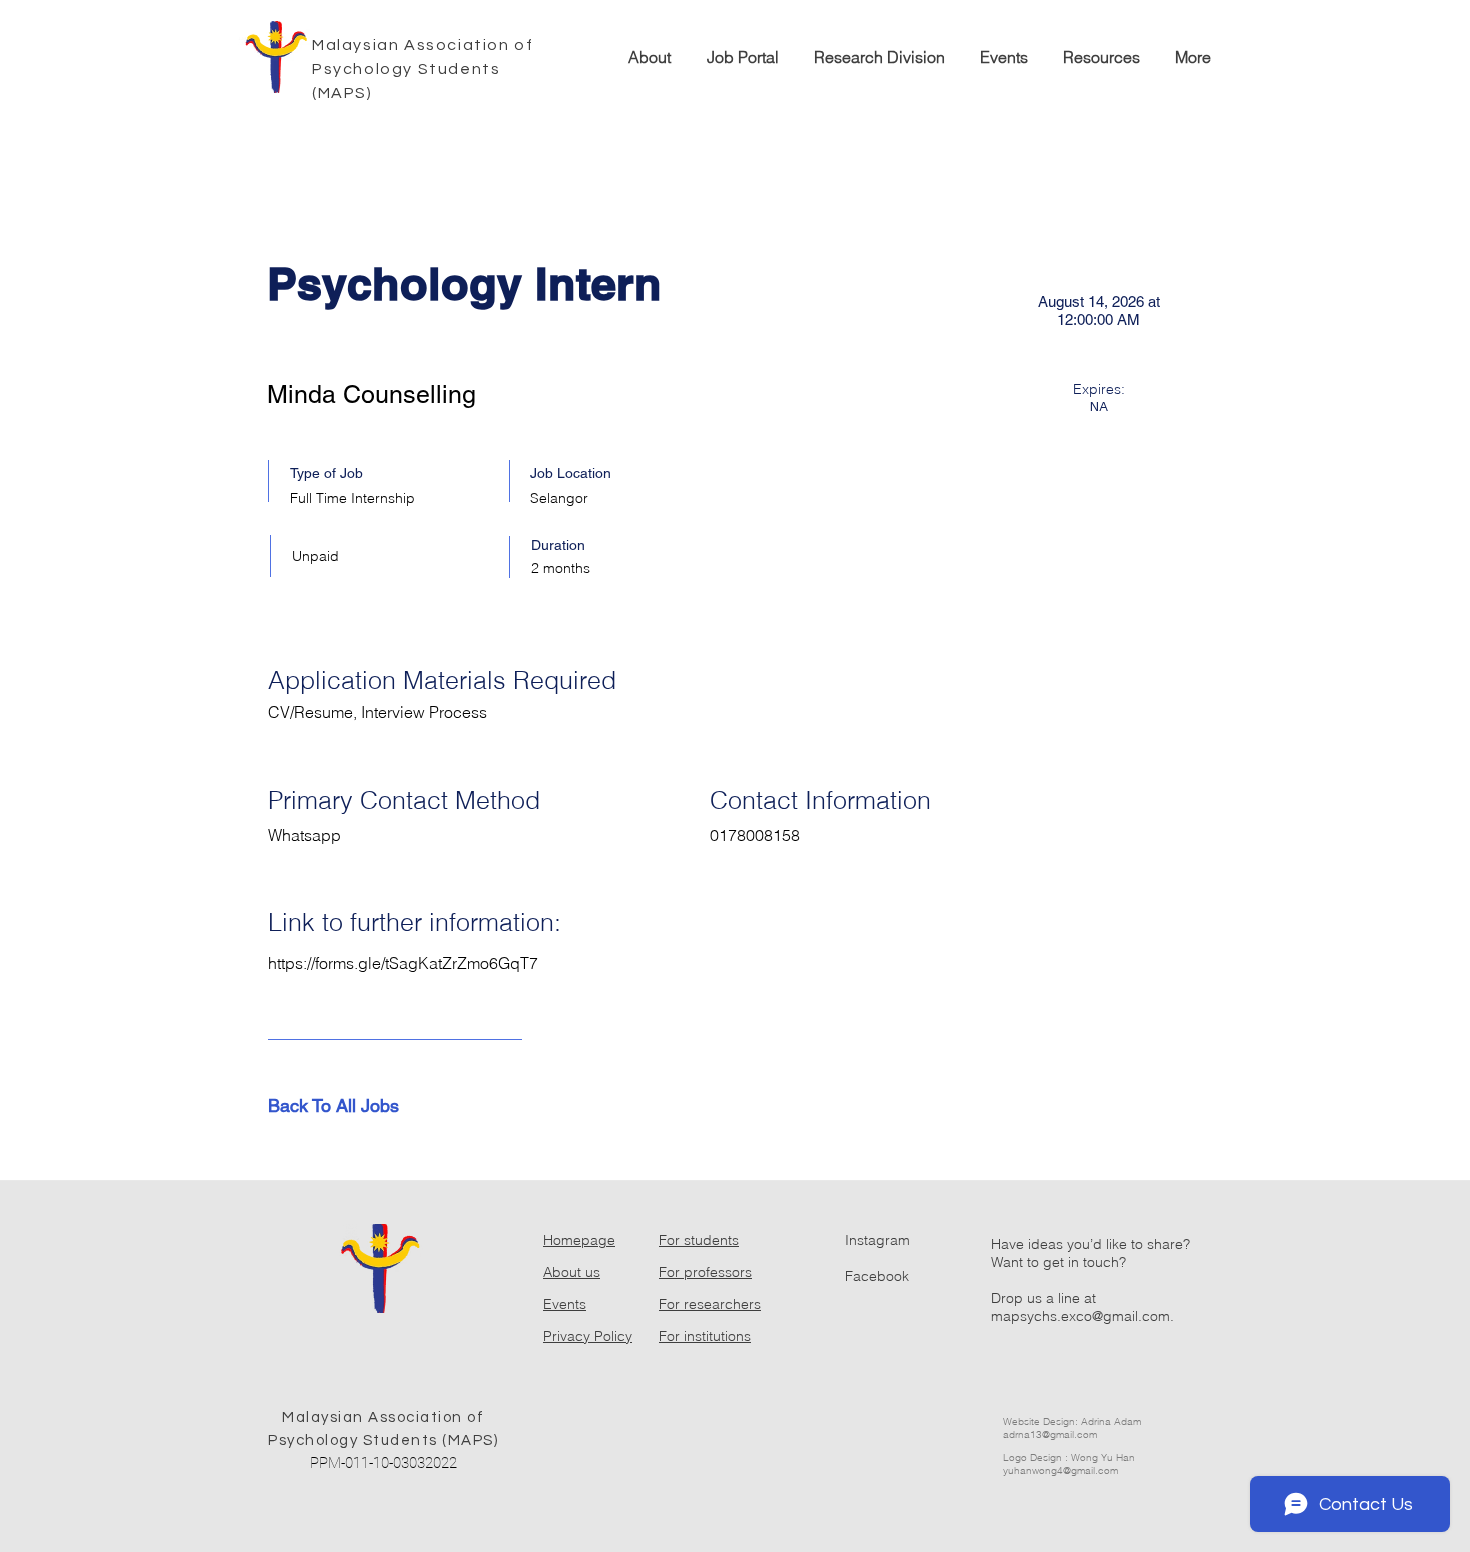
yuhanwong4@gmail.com (1060, 1470)
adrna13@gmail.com (1050, 1434)
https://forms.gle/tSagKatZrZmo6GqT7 (403, 963)
